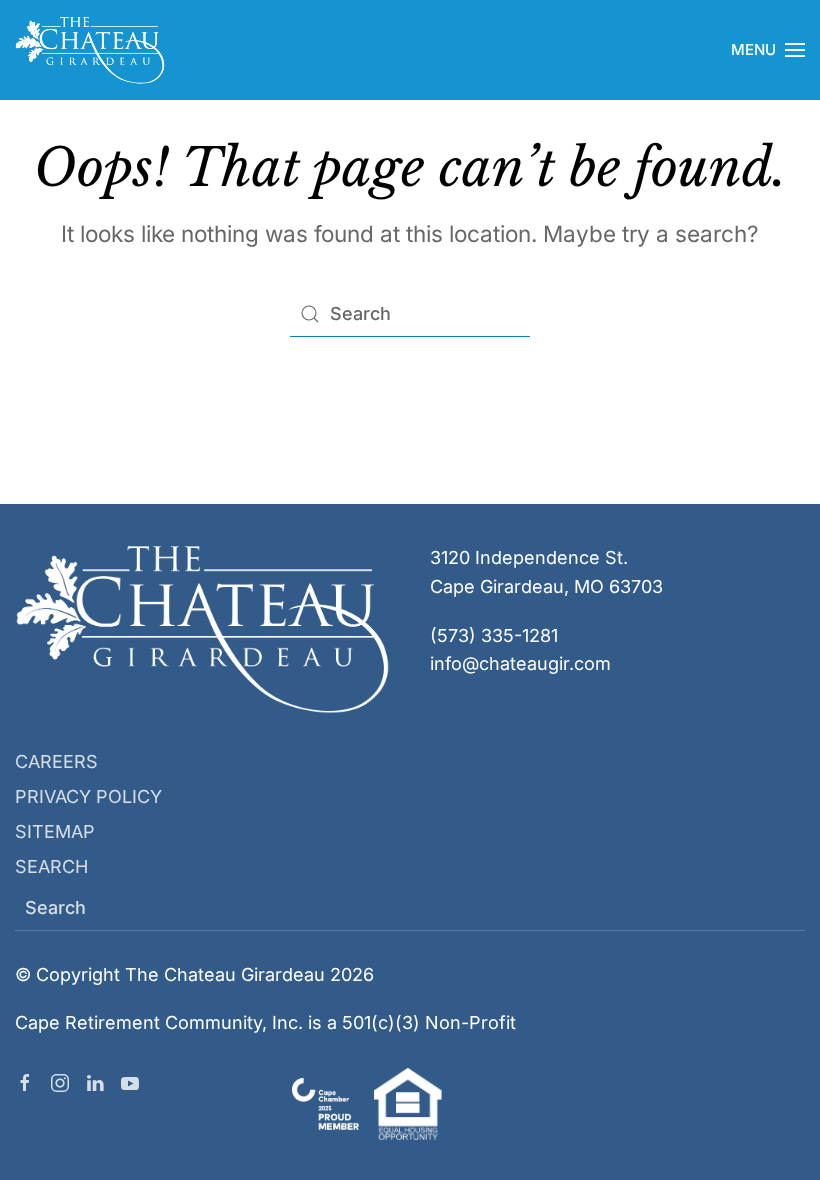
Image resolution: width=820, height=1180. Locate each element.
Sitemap (55, 831)
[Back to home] (90, 50)
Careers (56, 761)
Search (51, 866)
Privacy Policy (88, 796)
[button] (768, 50)
